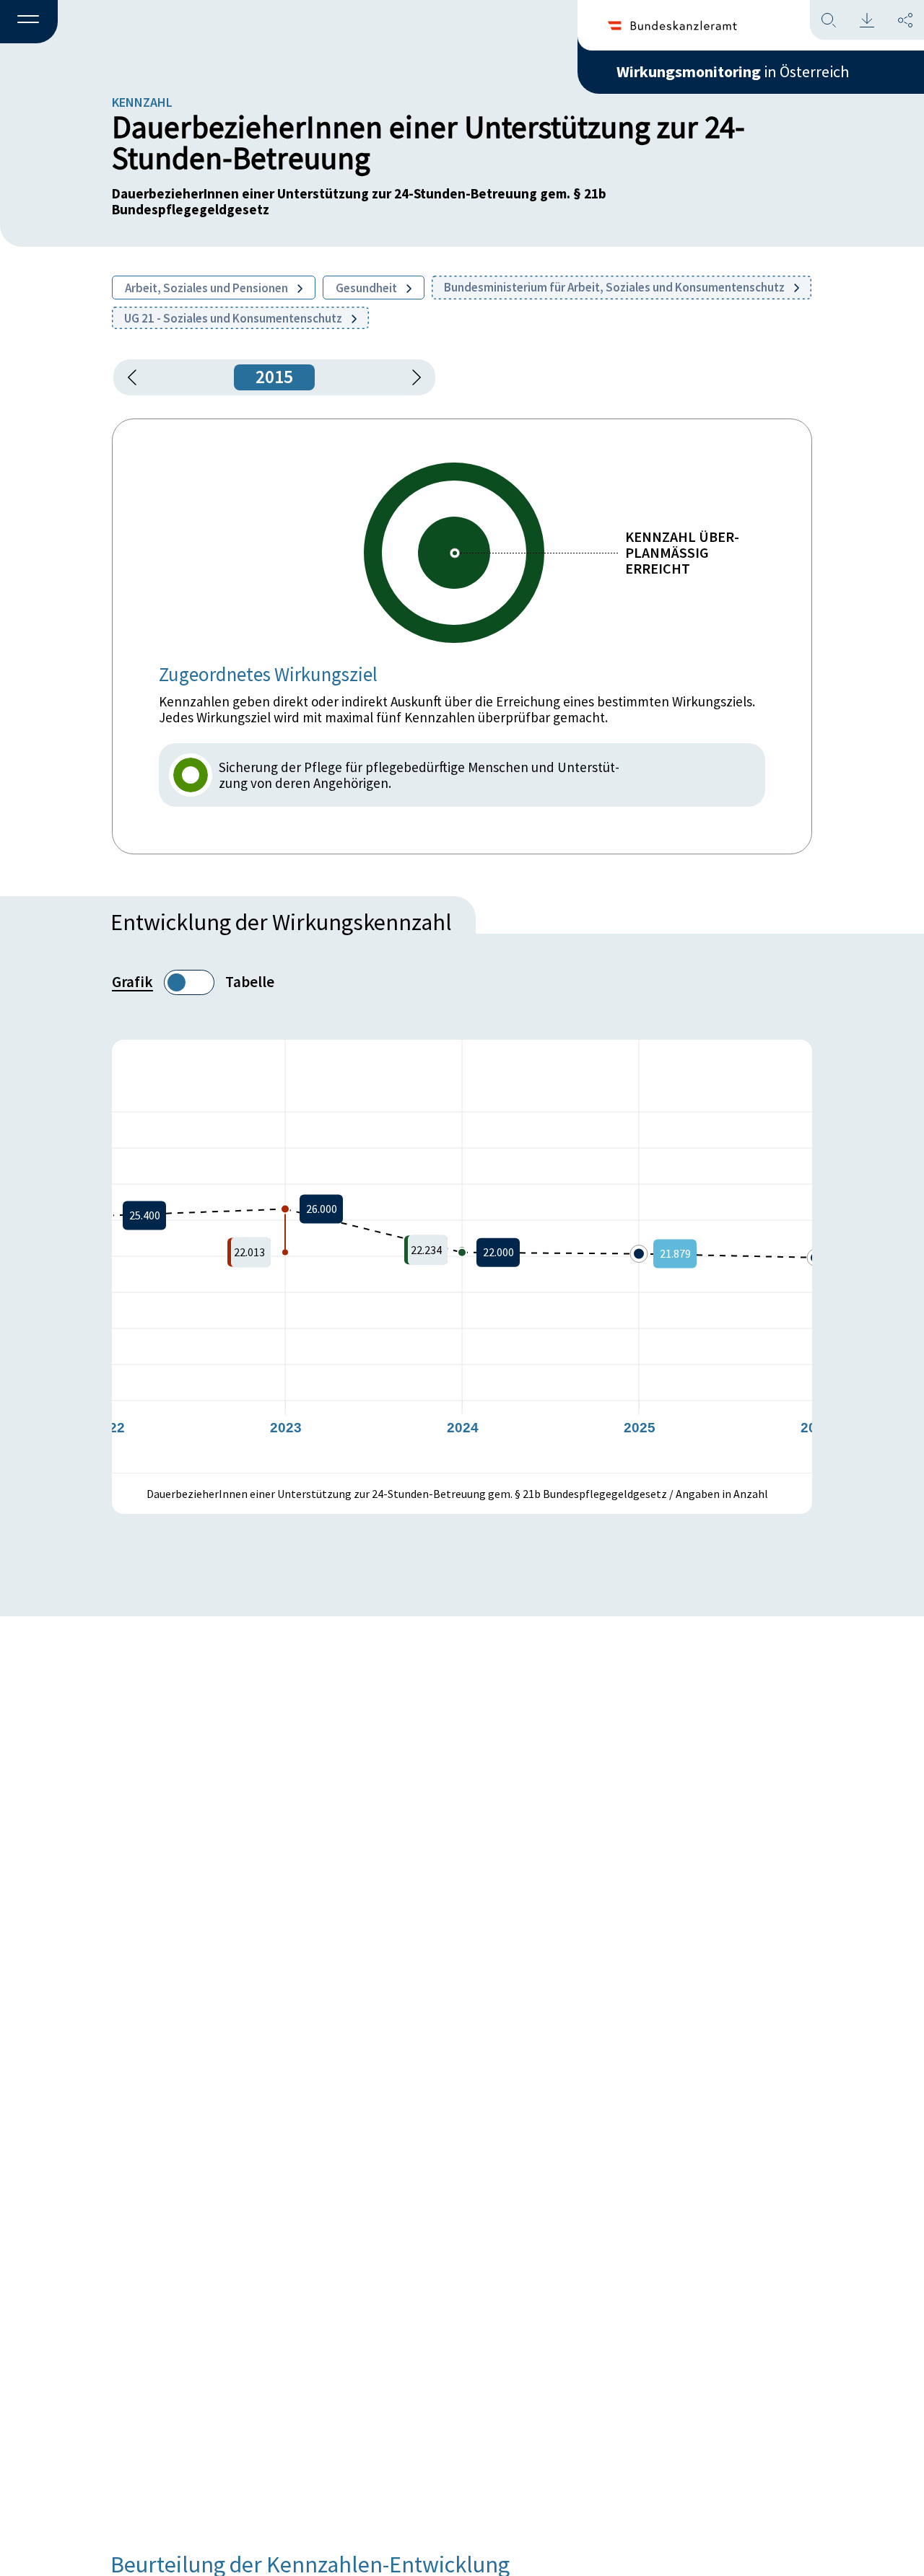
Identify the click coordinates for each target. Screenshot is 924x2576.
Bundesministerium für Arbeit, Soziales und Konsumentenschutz (615, 287)
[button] (29, 22)
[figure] (462, 1256)
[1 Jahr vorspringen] (411, 377)
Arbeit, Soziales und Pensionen (208, 288)
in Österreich (733, 71)
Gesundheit (367, 288)
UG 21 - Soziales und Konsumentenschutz (234, 318)
